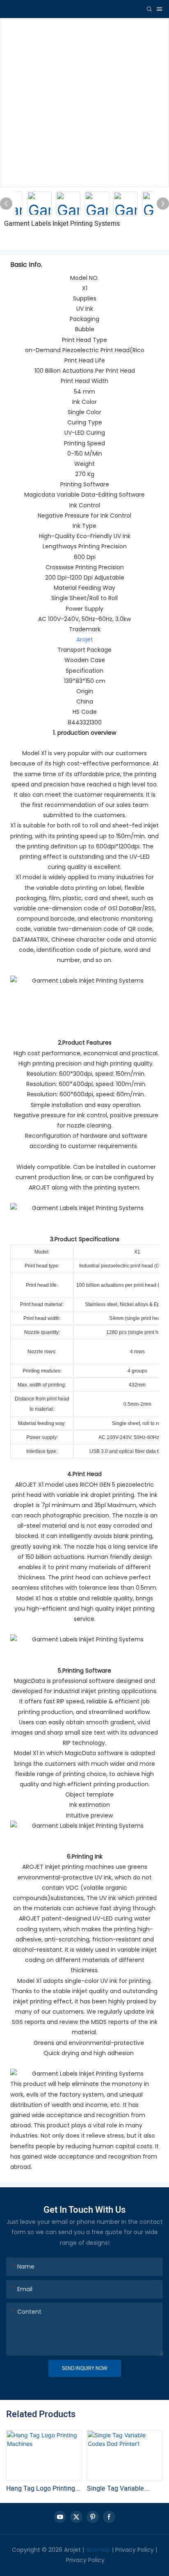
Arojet (85, 639)
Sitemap (98, 2550)
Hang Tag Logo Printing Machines (41, 2489)
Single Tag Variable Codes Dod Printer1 (115, 2489)
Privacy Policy (135, 2550)
